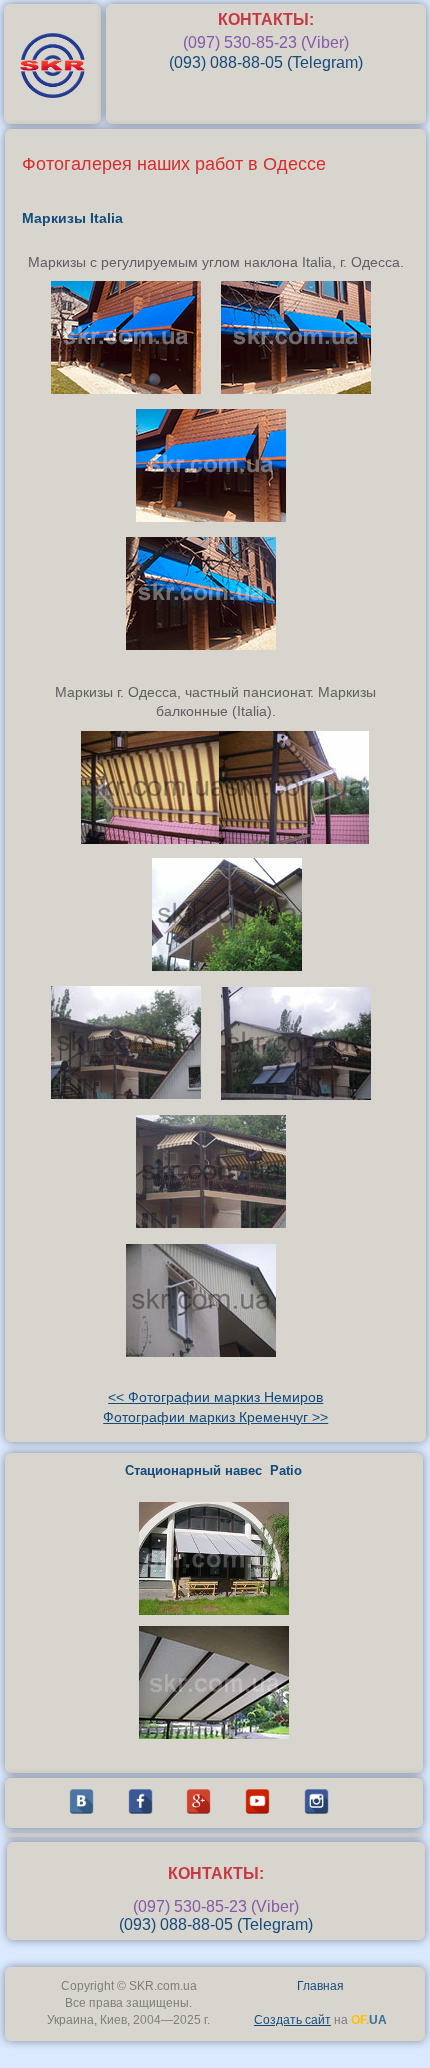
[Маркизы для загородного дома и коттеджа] (216, 517)
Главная (320, 1986)
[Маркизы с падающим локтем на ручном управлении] (131, 389)
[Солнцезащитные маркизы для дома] (301, 389)
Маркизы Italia (72, 218)
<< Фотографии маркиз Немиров (215, 1397)
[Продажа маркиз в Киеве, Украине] (206, 645)
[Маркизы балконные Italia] (161, 839)
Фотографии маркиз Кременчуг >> (215, 1417)
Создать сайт (292, 2020)
